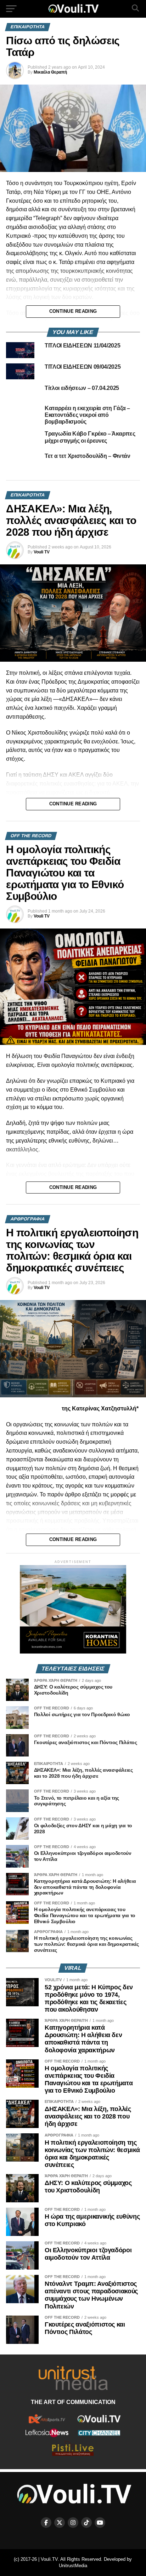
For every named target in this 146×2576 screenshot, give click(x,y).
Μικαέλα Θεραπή (50, 72)
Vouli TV (42, 552)
